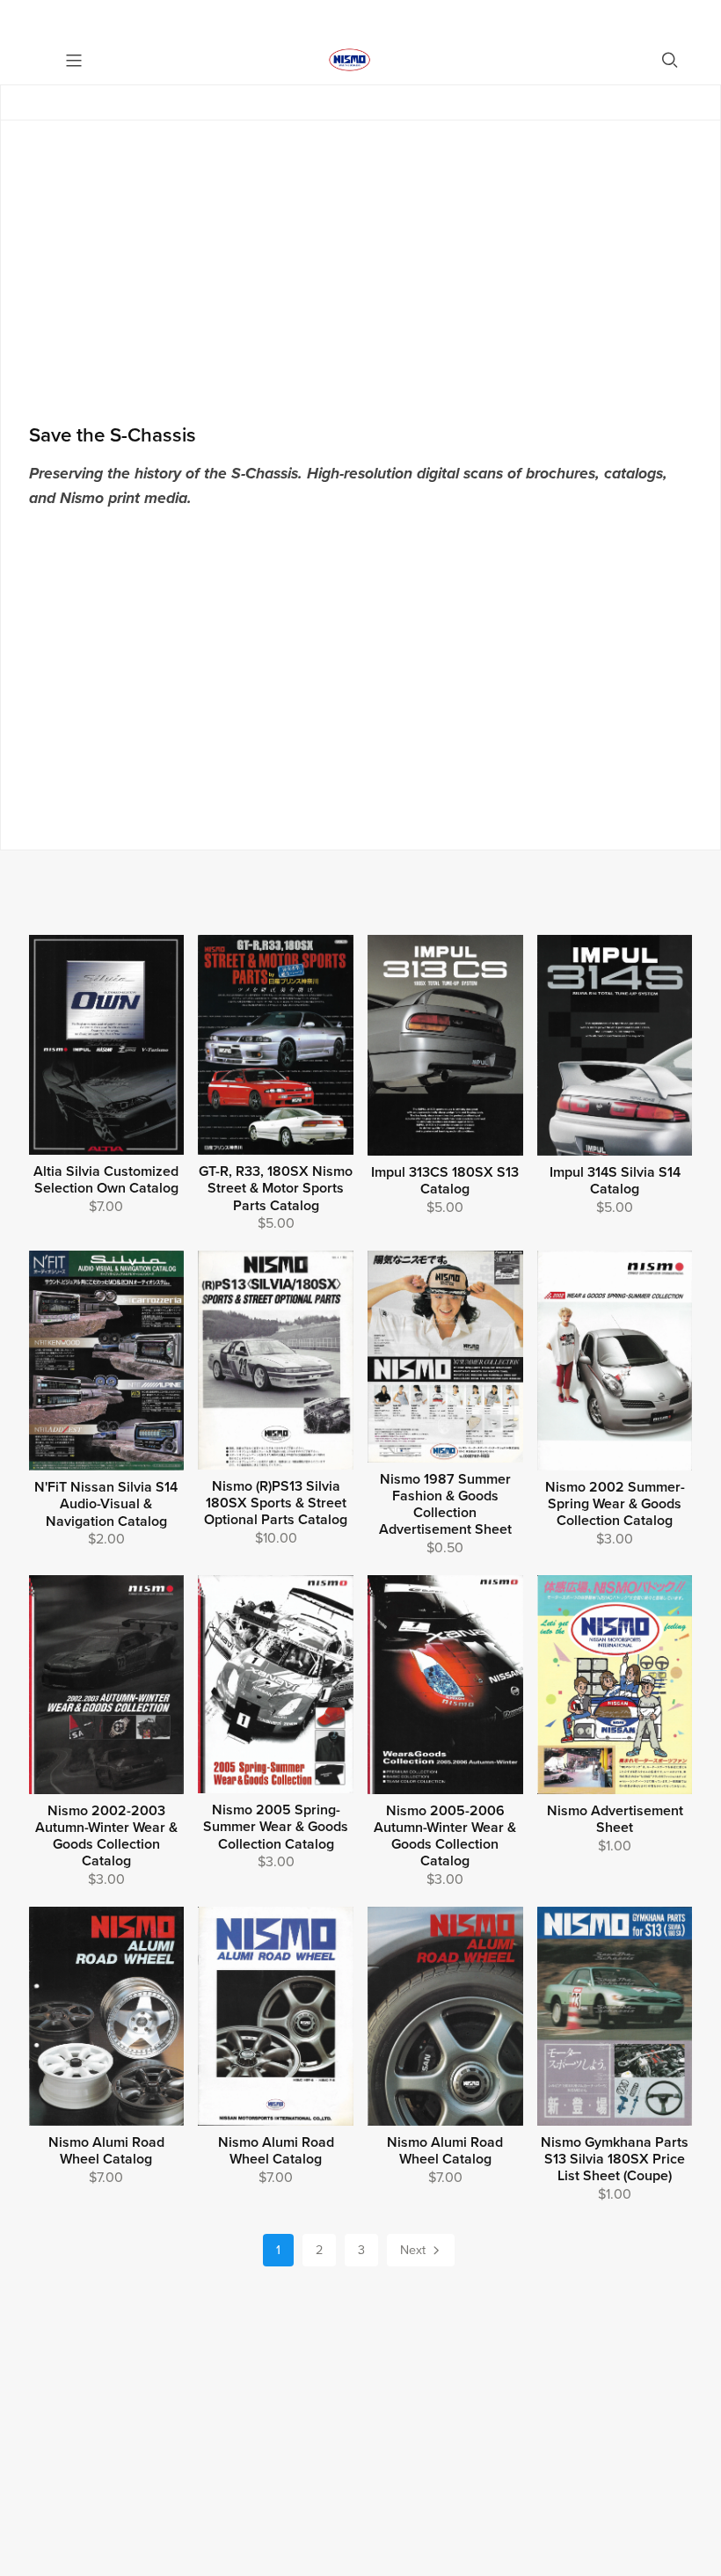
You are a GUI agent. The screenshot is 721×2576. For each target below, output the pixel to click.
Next (415, 2250)
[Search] (670, 60)
